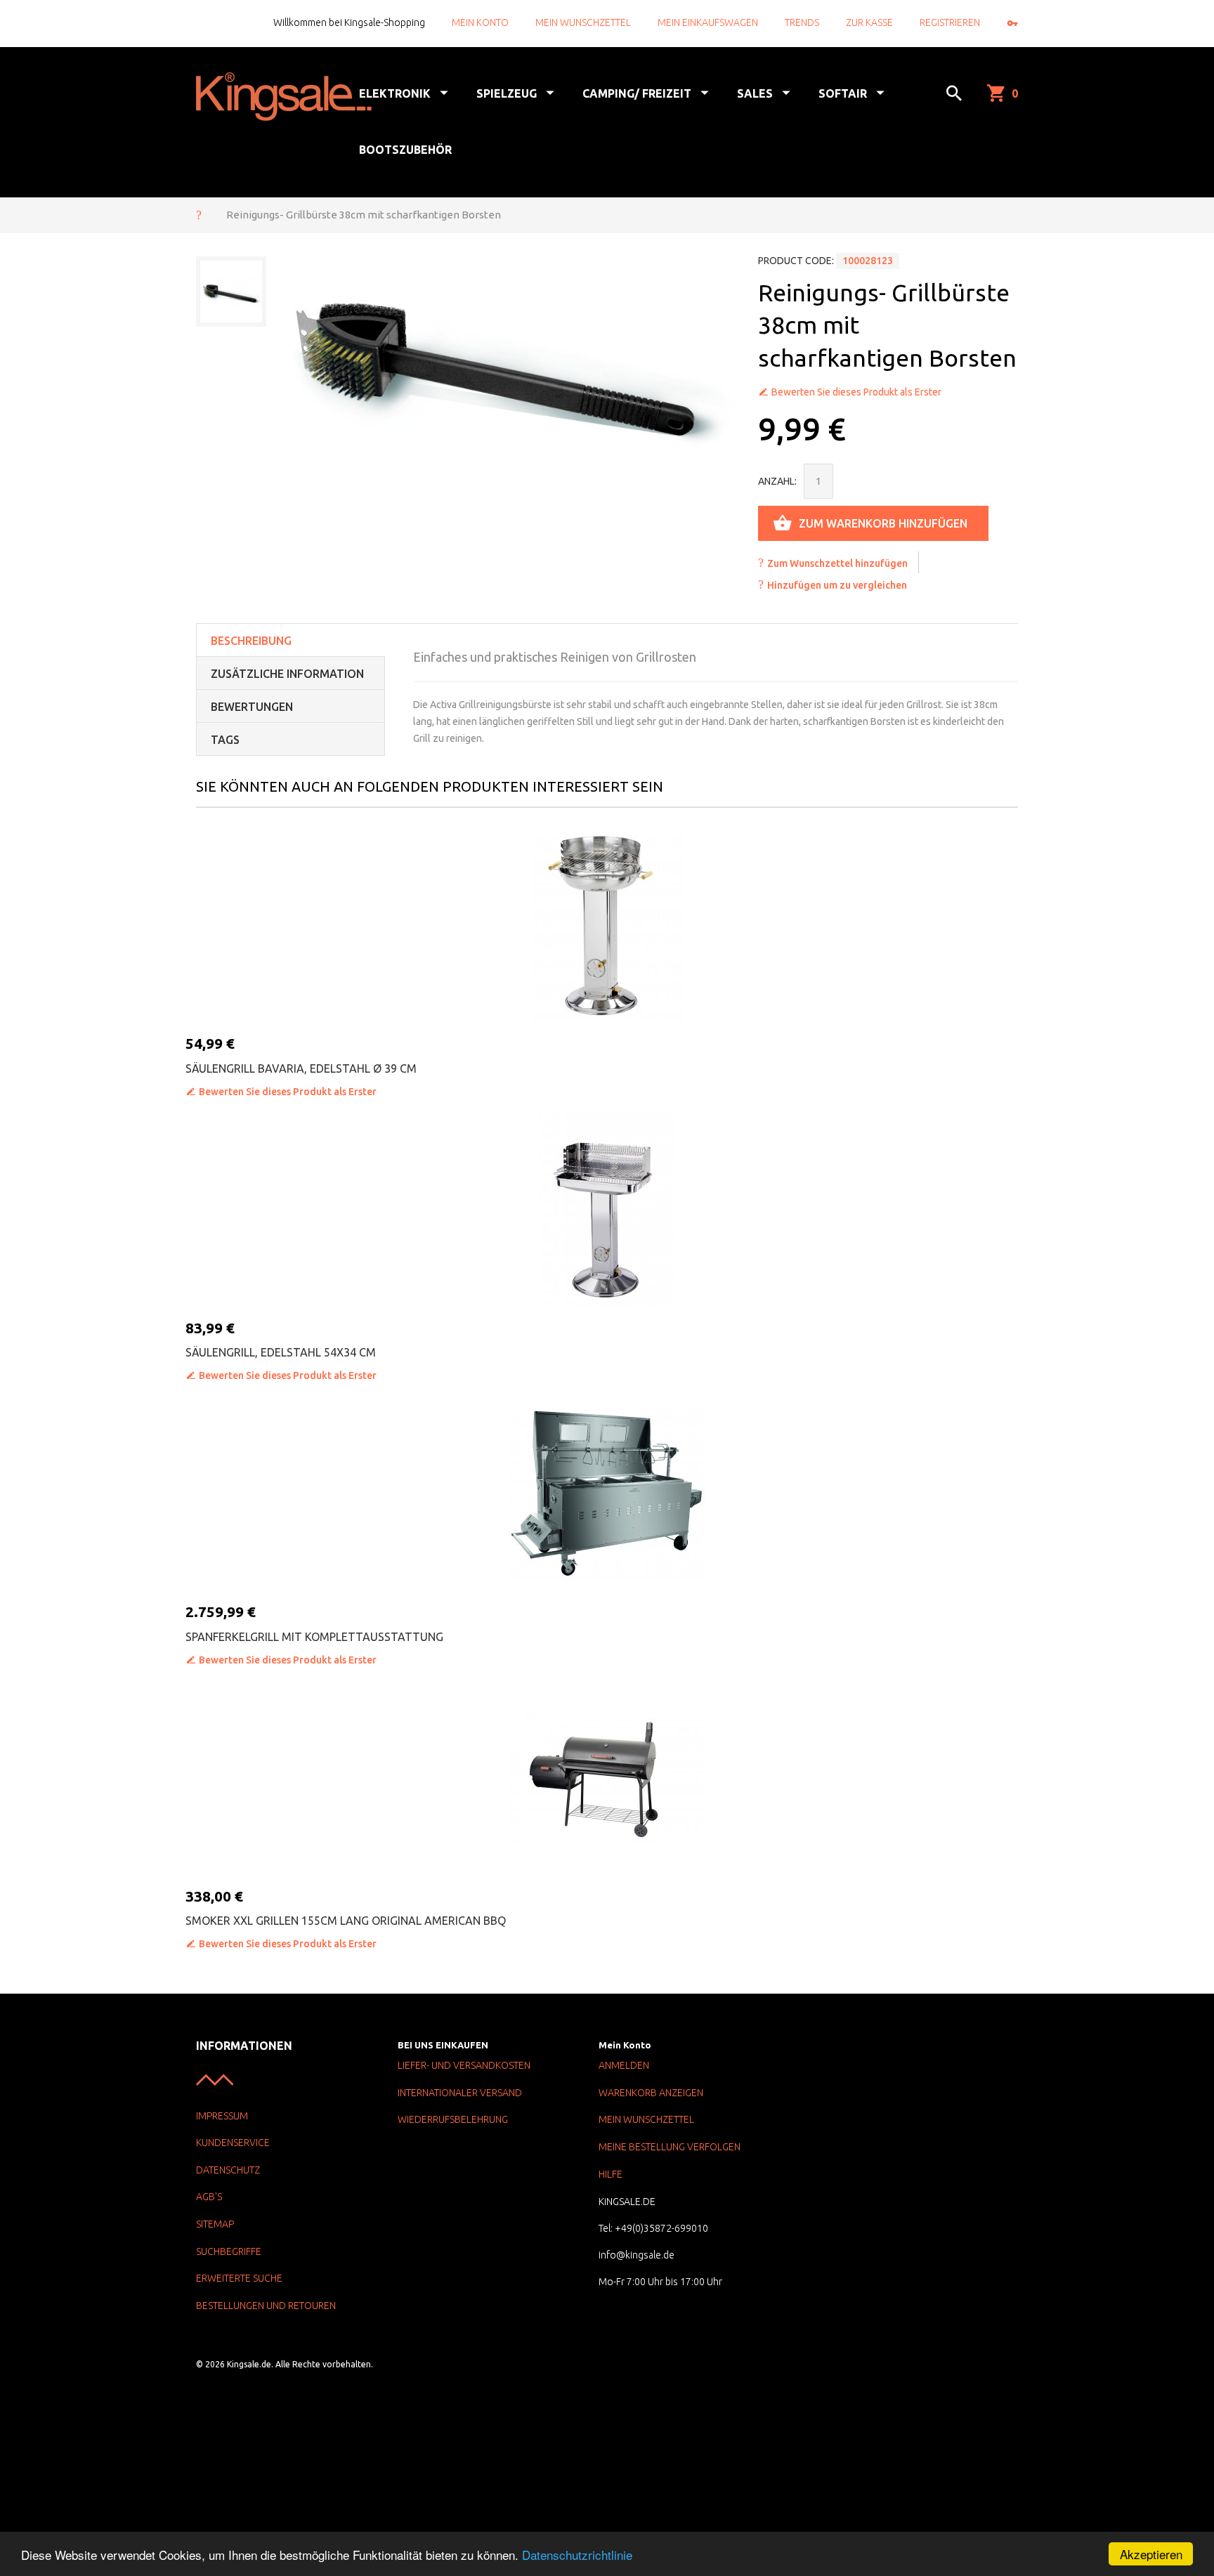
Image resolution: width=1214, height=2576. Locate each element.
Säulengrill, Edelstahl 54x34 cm (281, 1352)
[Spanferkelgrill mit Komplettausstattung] (607, 1492)
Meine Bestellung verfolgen (670, 2147)
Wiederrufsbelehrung (453, 2119)
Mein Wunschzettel (583, 22)
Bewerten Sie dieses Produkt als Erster (856, 392)
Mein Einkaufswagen (708, 22)
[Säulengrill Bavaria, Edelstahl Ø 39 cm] (607, 924)
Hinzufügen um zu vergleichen (837, 585)
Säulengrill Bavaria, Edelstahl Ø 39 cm (301, 1068)
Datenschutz (228, 2170)
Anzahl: (777, 481)
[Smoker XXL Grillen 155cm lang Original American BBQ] (607, 1777)
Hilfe (611, 2174)
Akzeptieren (1151, 2554)
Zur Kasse (869, 22)
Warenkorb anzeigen (651, 2093)
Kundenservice (233, 2143)
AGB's (209, 2197)
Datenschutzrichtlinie (577, 2555)
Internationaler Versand (460, 2093)
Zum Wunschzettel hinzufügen (837, 563)
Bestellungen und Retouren (266, 2306)
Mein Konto (480, 22)
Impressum (222, 2116)
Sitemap (215, 2224)
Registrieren (950, 22)
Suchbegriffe (229, 2251)
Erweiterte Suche (239, 2278)
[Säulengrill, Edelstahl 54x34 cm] (607, 1208)
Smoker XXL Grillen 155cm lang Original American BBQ (346, 1921)
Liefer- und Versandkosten (464, 2065)
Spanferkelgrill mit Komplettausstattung (314, 1637)
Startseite (199, 214)
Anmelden (624, 2065)
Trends (802, 22)
